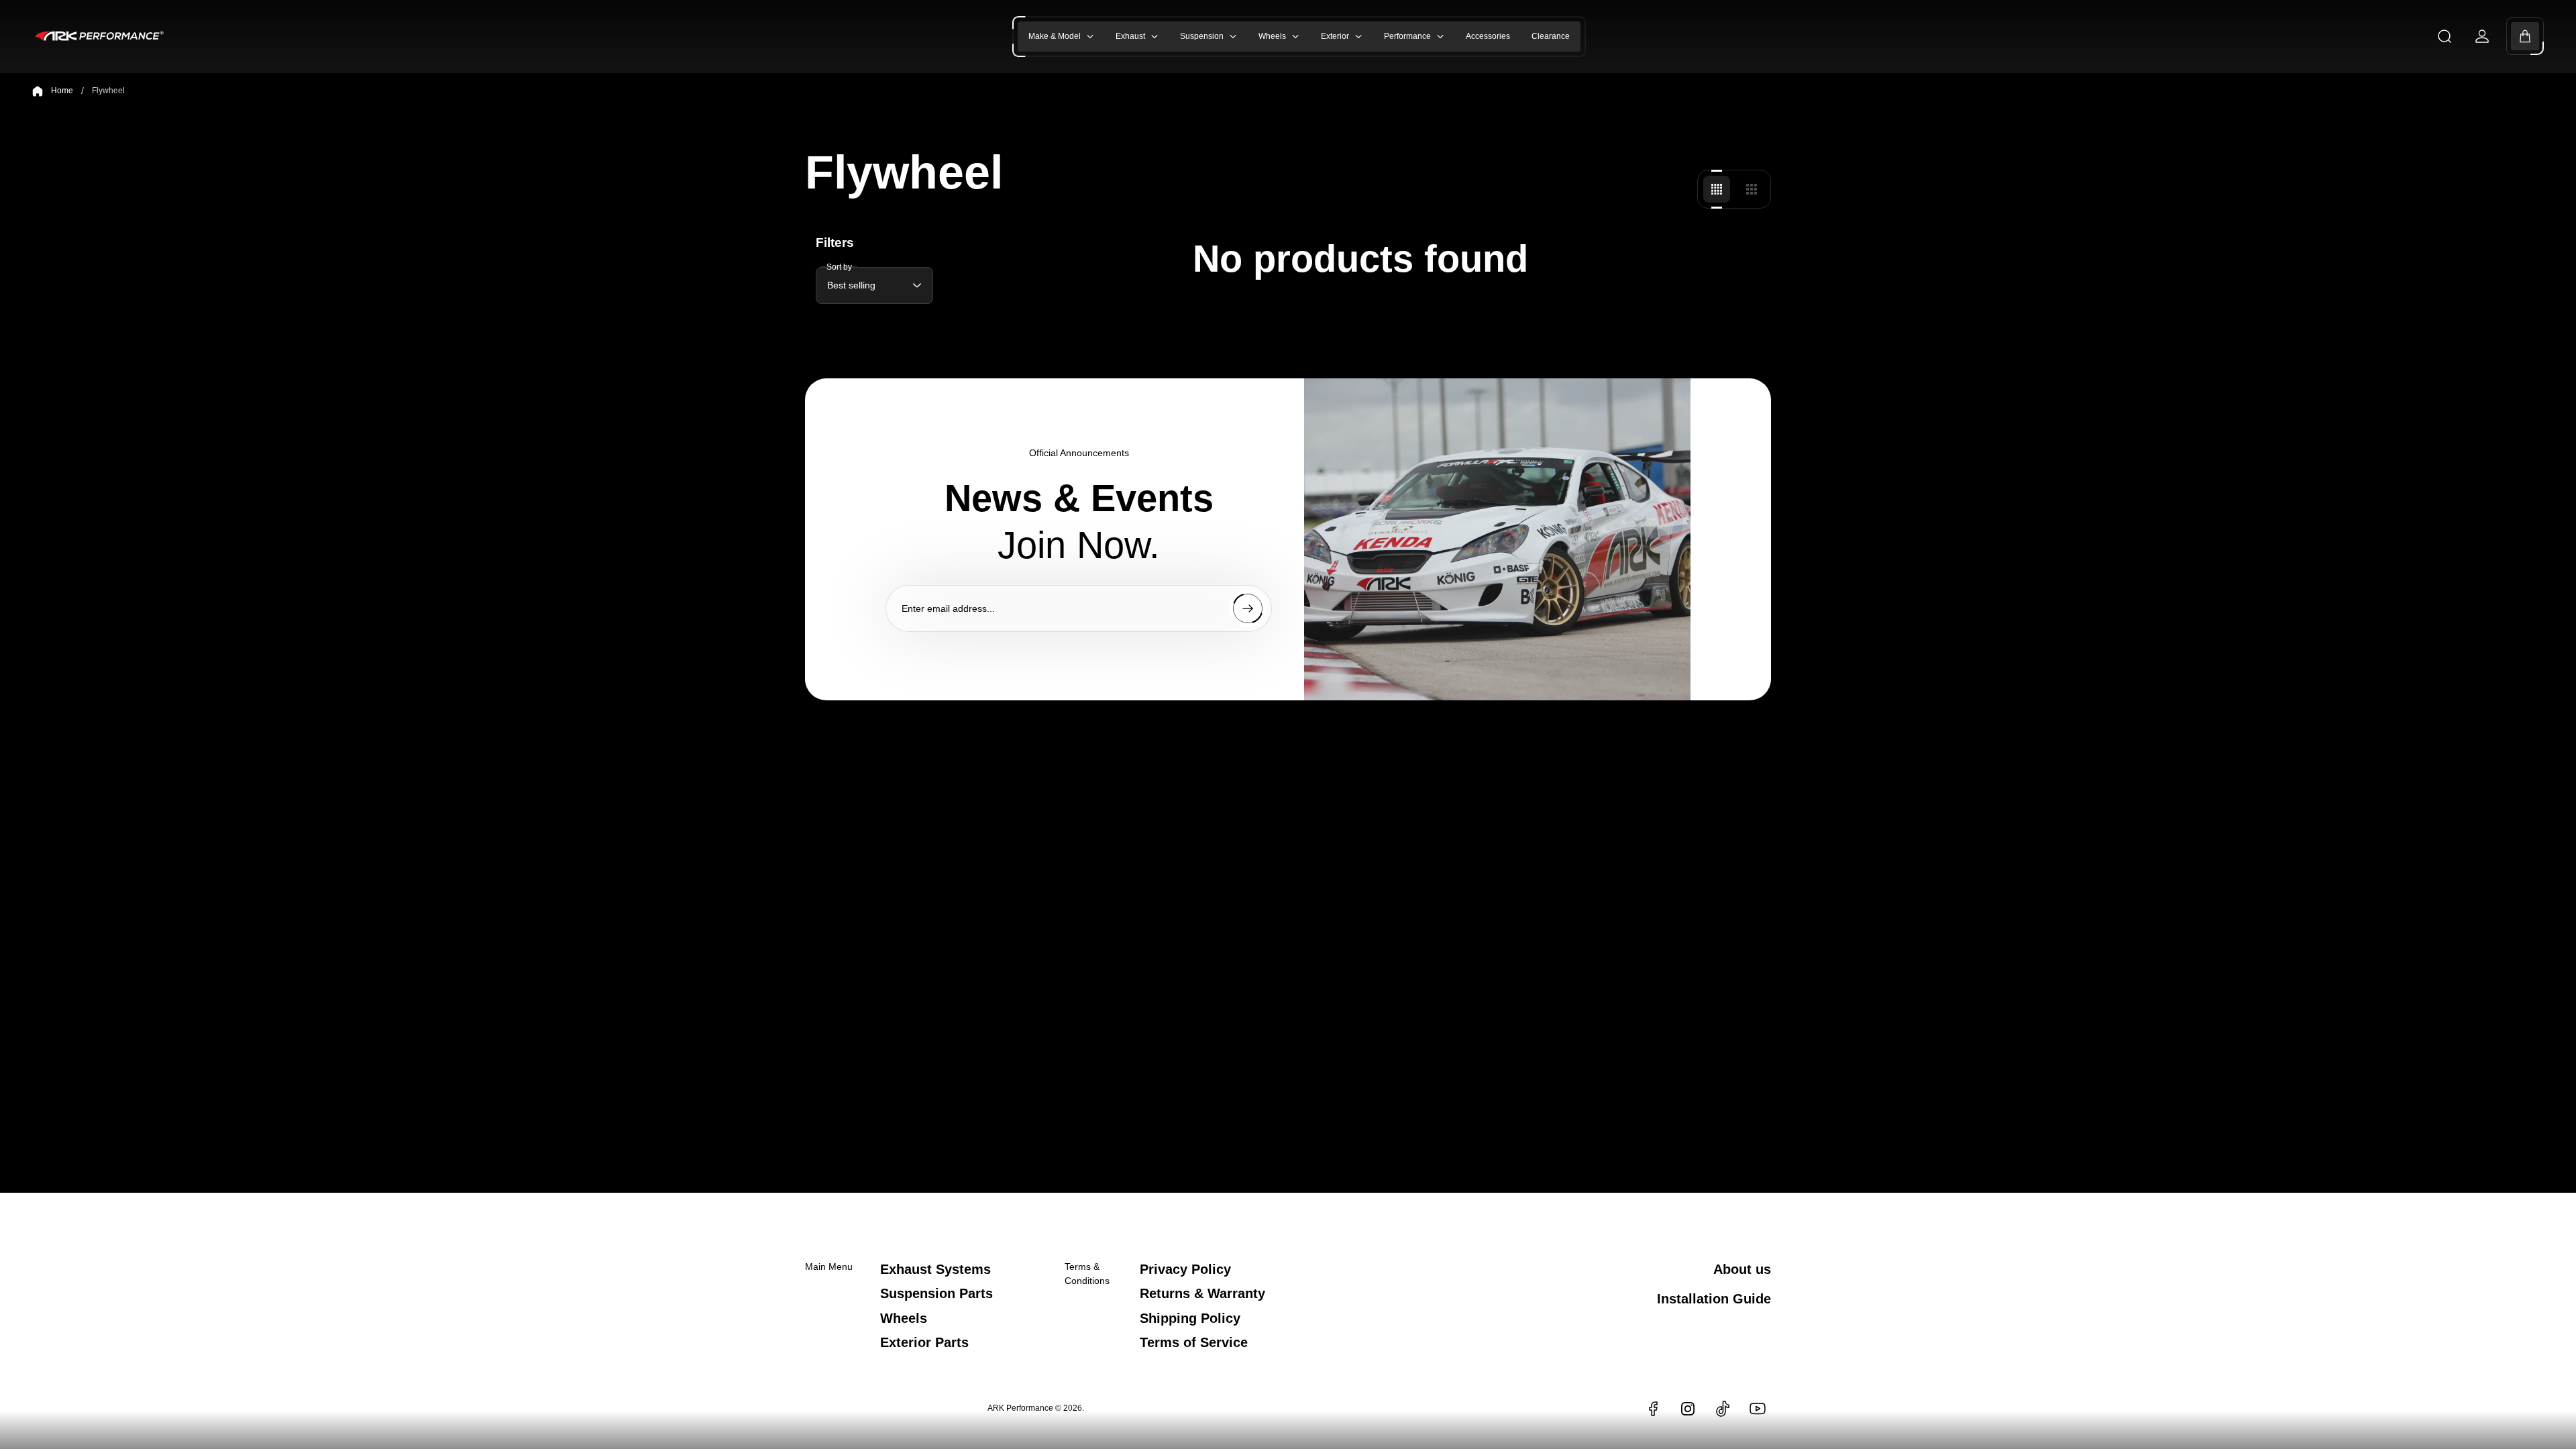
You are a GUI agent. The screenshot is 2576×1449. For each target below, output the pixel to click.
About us (1742, 1269)
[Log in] (2482, 36)
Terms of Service (1194, 1342)
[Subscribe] (1248, 608)
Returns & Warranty (1202, 1293)
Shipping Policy (1190, 1318)
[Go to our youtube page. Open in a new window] (1758, 1409)
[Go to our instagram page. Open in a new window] (1688, 1409)
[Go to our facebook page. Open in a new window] (1653, 1409)
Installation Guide (1714, 1299)
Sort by (839, 266)
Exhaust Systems (935, 1269)
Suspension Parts (936, 1293)
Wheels (904, 1318)
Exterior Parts (924, 1342)
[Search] (2445, 36)
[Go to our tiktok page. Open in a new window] (1723, 1409)
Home (62, 91)
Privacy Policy (1185, 1269)
